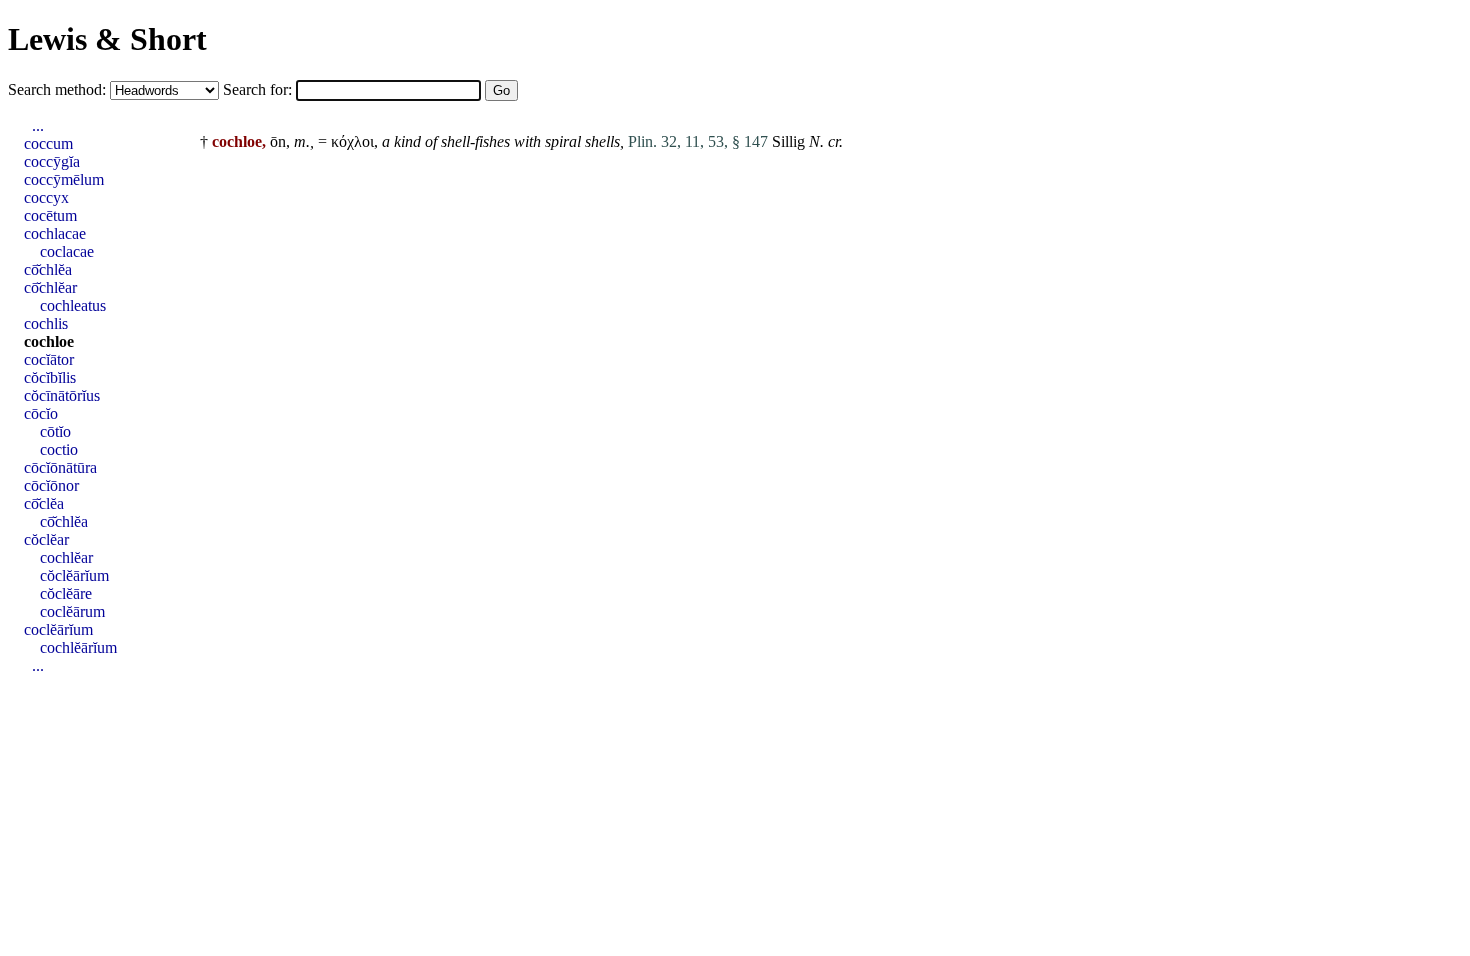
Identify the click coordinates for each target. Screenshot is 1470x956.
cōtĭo (55, 431)
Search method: (59, 89)
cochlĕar (66, 557)
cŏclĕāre (66, 593)
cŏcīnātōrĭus (62, 395)
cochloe (49, 341)
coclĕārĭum (58, 629)
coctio (59, 449)
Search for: (259, 89)
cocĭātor (49, 359)
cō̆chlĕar (50, 287)
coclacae (67, 251)
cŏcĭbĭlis (50, 377)
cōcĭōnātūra (60, 467)
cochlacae (55, 233)
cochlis (46, 323)
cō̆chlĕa (48, 269)
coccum (48, 143)
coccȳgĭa (52, 161)
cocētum (50, 215)
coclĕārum (72, 611)
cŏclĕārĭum (74, 575)
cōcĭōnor (51, 485)
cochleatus (73, 305)
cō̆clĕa (44, 503)
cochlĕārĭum (78, 647)
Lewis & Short (107, 39)
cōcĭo (41, 413)
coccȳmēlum (64, 179)
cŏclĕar (46, 539)
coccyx (46, 197)
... (38, 125)
